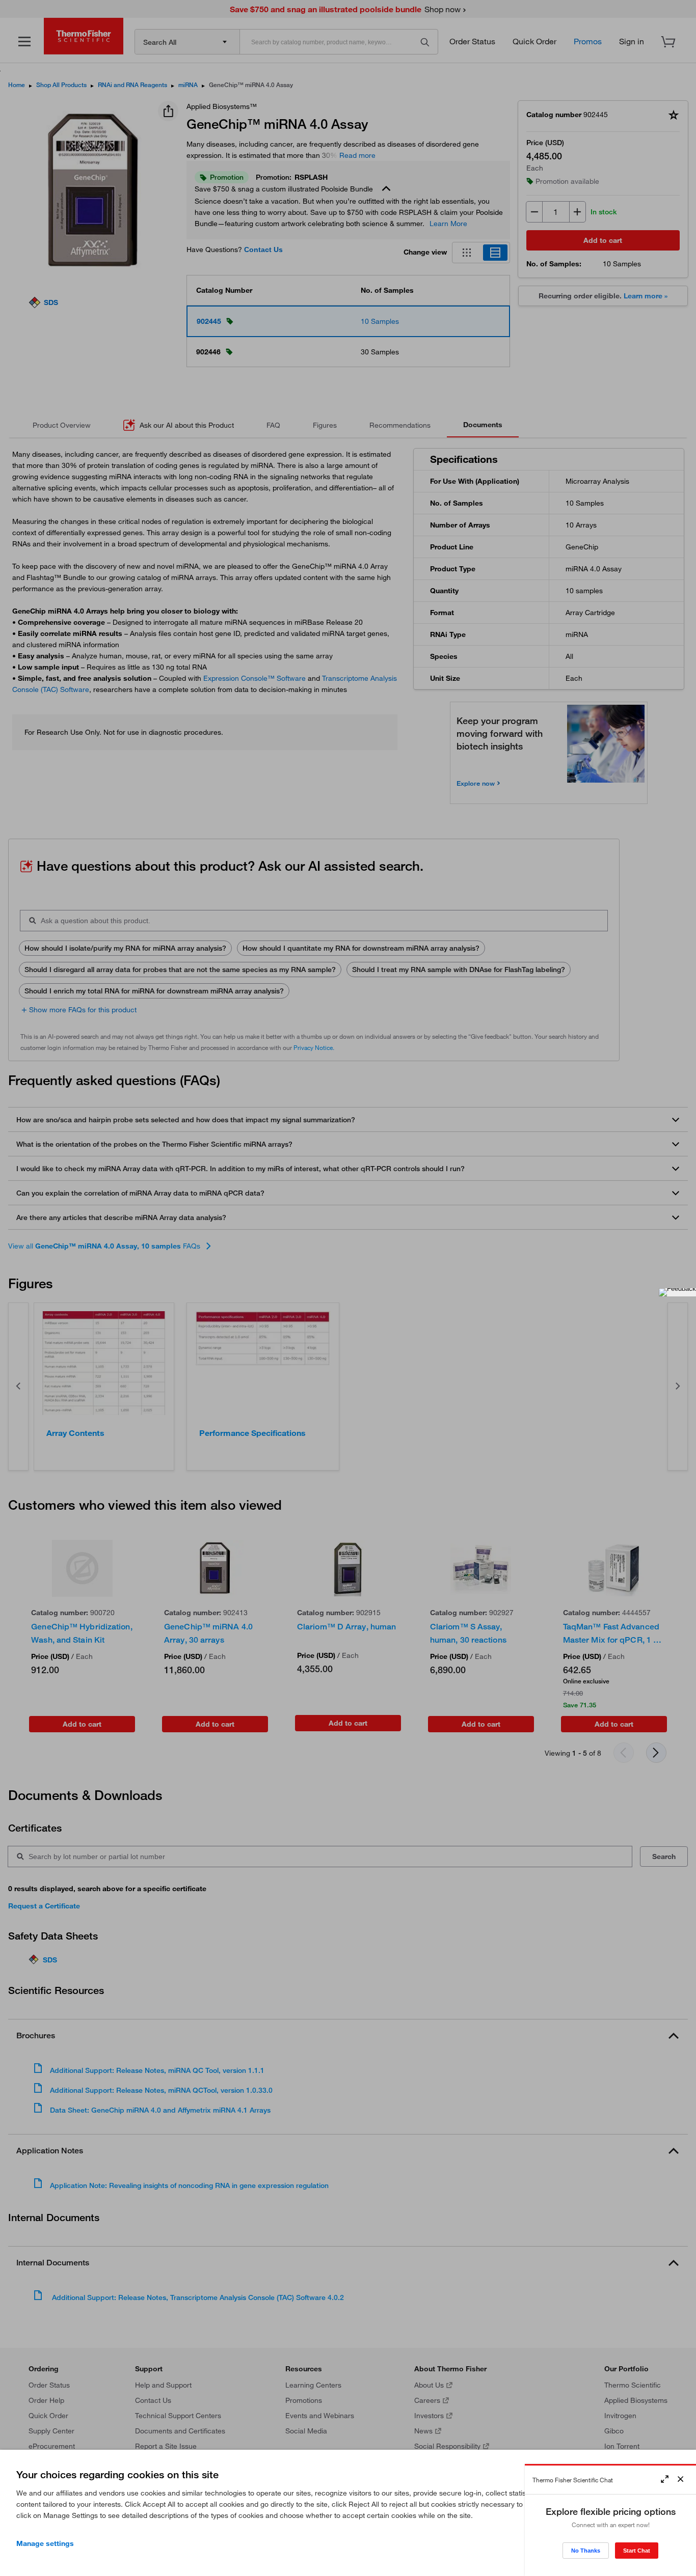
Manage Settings (45, 2543)
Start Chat (637, 2551)
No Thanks (586, 2551)
